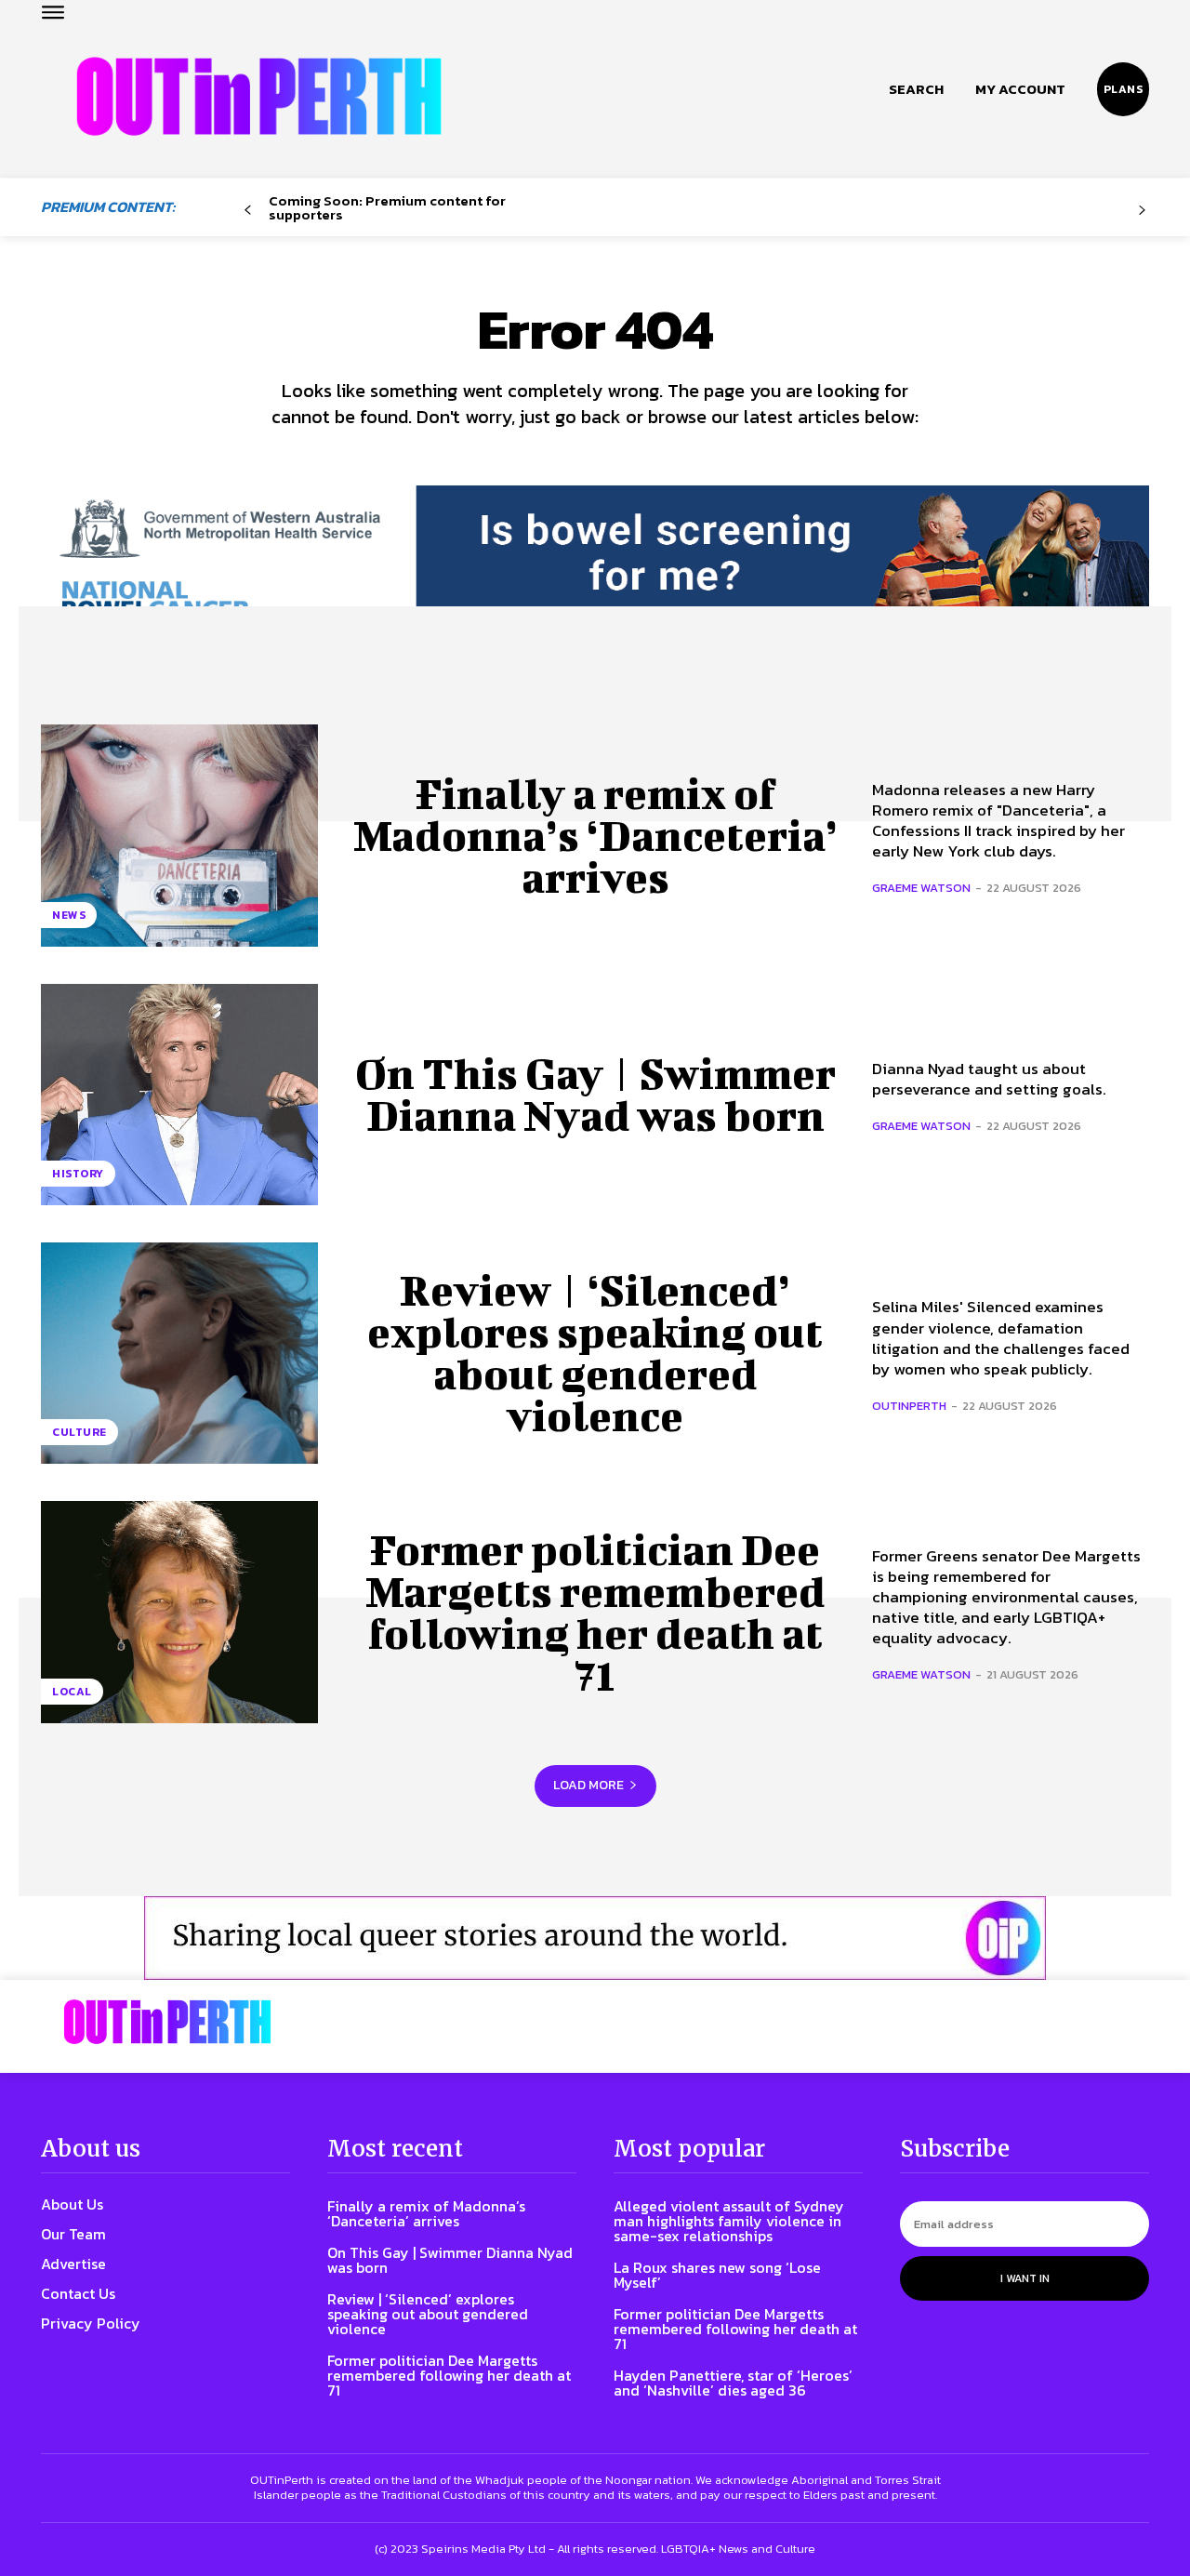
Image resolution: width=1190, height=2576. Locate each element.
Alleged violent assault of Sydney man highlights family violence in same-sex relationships (729, 2221)
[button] (916, 89)
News (69, 915)
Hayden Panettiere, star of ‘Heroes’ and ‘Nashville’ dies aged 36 (733, 2383)
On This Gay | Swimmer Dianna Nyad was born (595, 1094)
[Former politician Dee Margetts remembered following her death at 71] (179, 1612)
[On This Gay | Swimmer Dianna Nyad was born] (179, 1095)
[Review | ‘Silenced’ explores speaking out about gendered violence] (179, 1353)
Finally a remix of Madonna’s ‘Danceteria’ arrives (595, 835)
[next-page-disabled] (1142, 211)
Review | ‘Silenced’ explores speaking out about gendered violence (595, 1353)
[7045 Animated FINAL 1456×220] (595, 569)
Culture (79, 1432)
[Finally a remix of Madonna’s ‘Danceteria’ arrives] (179, 835)
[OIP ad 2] (595, 1938)
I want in (1025, 2278)
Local (72, 1692)
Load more (588, 1785)
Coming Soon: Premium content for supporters (387, 207)
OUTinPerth (909, 1406)
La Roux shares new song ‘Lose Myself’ (717, 2275)
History (78, 1174)
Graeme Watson (921, 888)
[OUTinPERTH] (259, 96)
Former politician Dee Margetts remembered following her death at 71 (595, 1612)
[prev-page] (248, 211)
